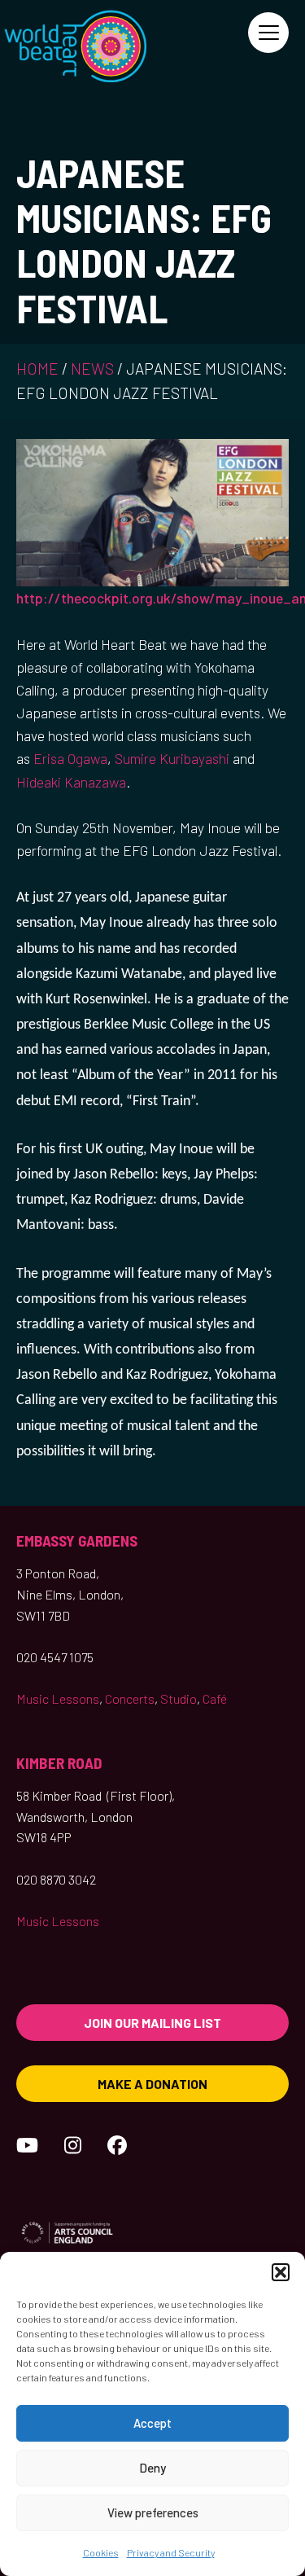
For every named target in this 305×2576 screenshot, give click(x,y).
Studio (179, 1698)
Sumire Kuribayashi (172, 758)
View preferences (153, 2512)
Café (215, 1698)
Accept (152, 2423)
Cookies (101, 2552)
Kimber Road (59, 1763)
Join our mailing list (152, 2023)
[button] (281, 2272)
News (92, 369)
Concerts (130, 1698)
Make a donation (152, 2084)
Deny (152, 2468)
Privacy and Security (171, 2552)
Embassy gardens (77, 1540)
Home (37, 369)
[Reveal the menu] (268, 33)
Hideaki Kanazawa (71, 782)
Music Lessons (58, 1698)
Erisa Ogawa (70, 758)
